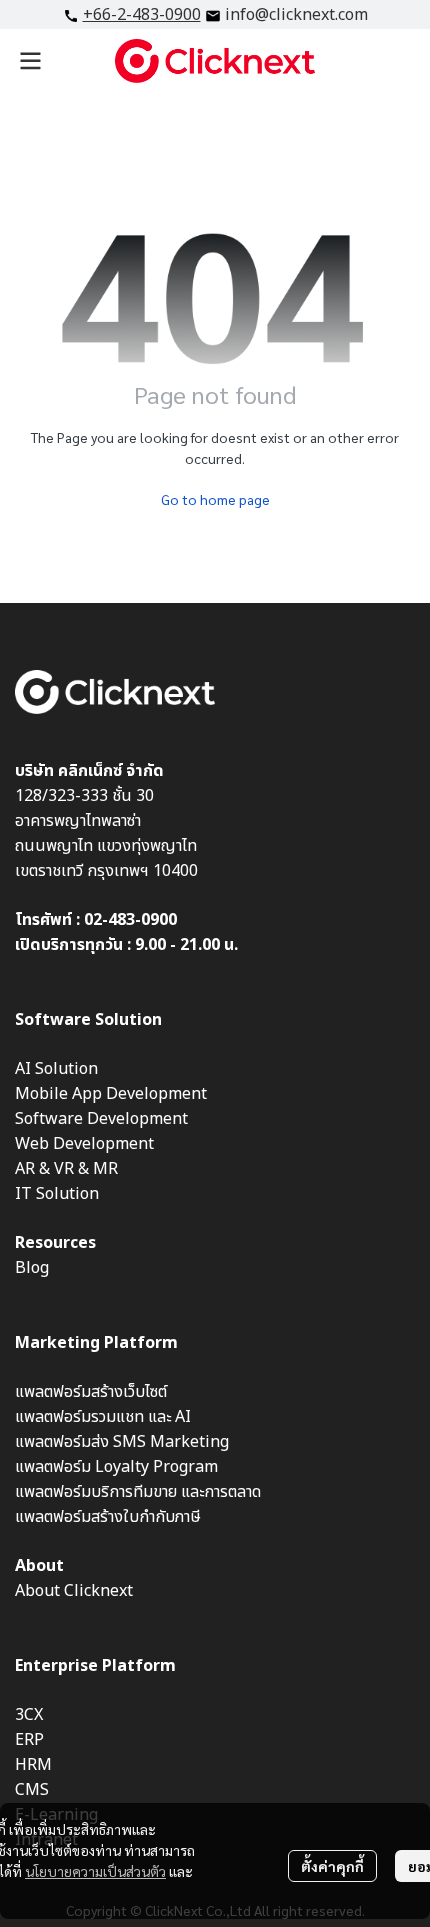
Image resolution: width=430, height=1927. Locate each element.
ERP (29, 1740)
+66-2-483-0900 (142, 15)
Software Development (101, 1119)
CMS (32, 1790)
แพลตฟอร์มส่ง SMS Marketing (122, 1442)
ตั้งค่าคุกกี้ (332, 1866)
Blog (32, 1268)
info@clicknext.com (296, 15)
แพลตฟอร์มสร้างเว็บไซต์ (91, 1392)
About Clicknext (74, 1591)
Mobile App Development (111, 1094)
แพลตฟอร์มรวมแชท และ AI (103, 1417)
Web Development (84, 1144)
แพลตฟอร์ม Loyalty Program (116, 1467)
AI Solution (56, 1069)
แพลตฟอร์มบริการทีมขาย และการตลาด (138, 1492)
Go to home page (215, 499)
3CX (29, 1715)
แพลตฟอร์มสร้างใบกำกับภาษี (108, 1517)
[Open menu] (30, 61)
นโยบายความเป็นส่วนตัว (95, 1871)
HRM (33, 1765)
